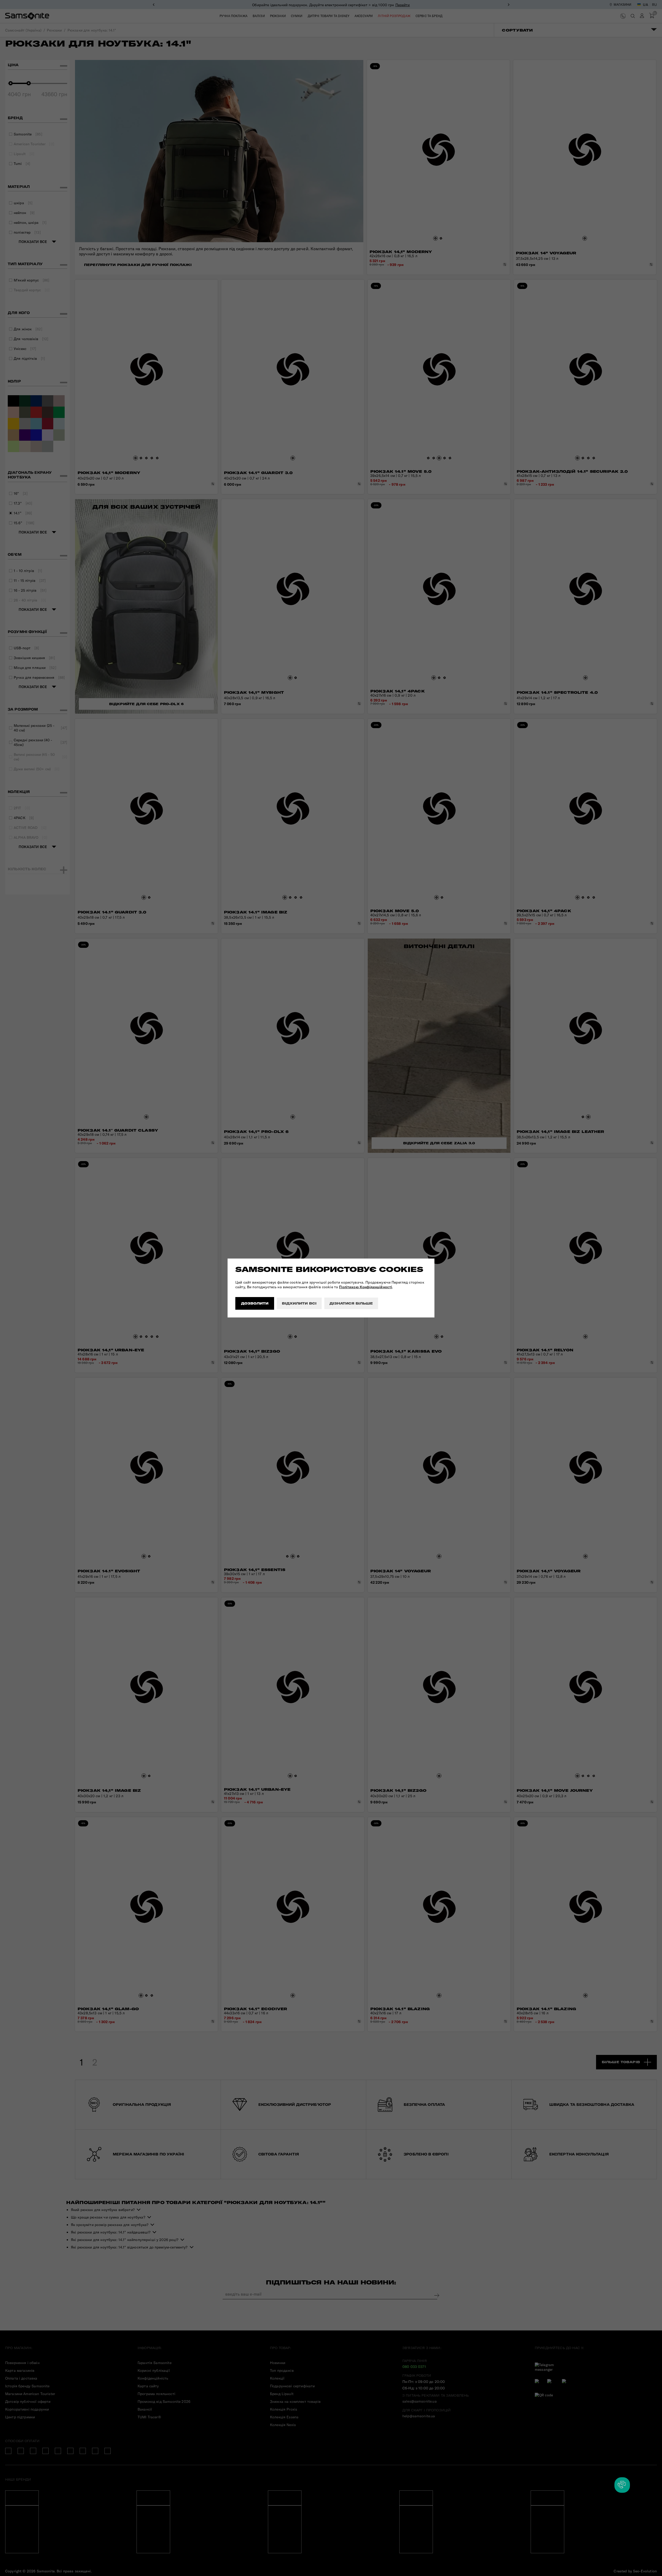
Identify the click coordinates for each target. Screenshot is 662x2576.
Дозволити (255, 1303)
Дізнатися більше (351, 1303)
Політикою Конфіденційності (366, 1287)
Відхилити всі (299, 1303)
